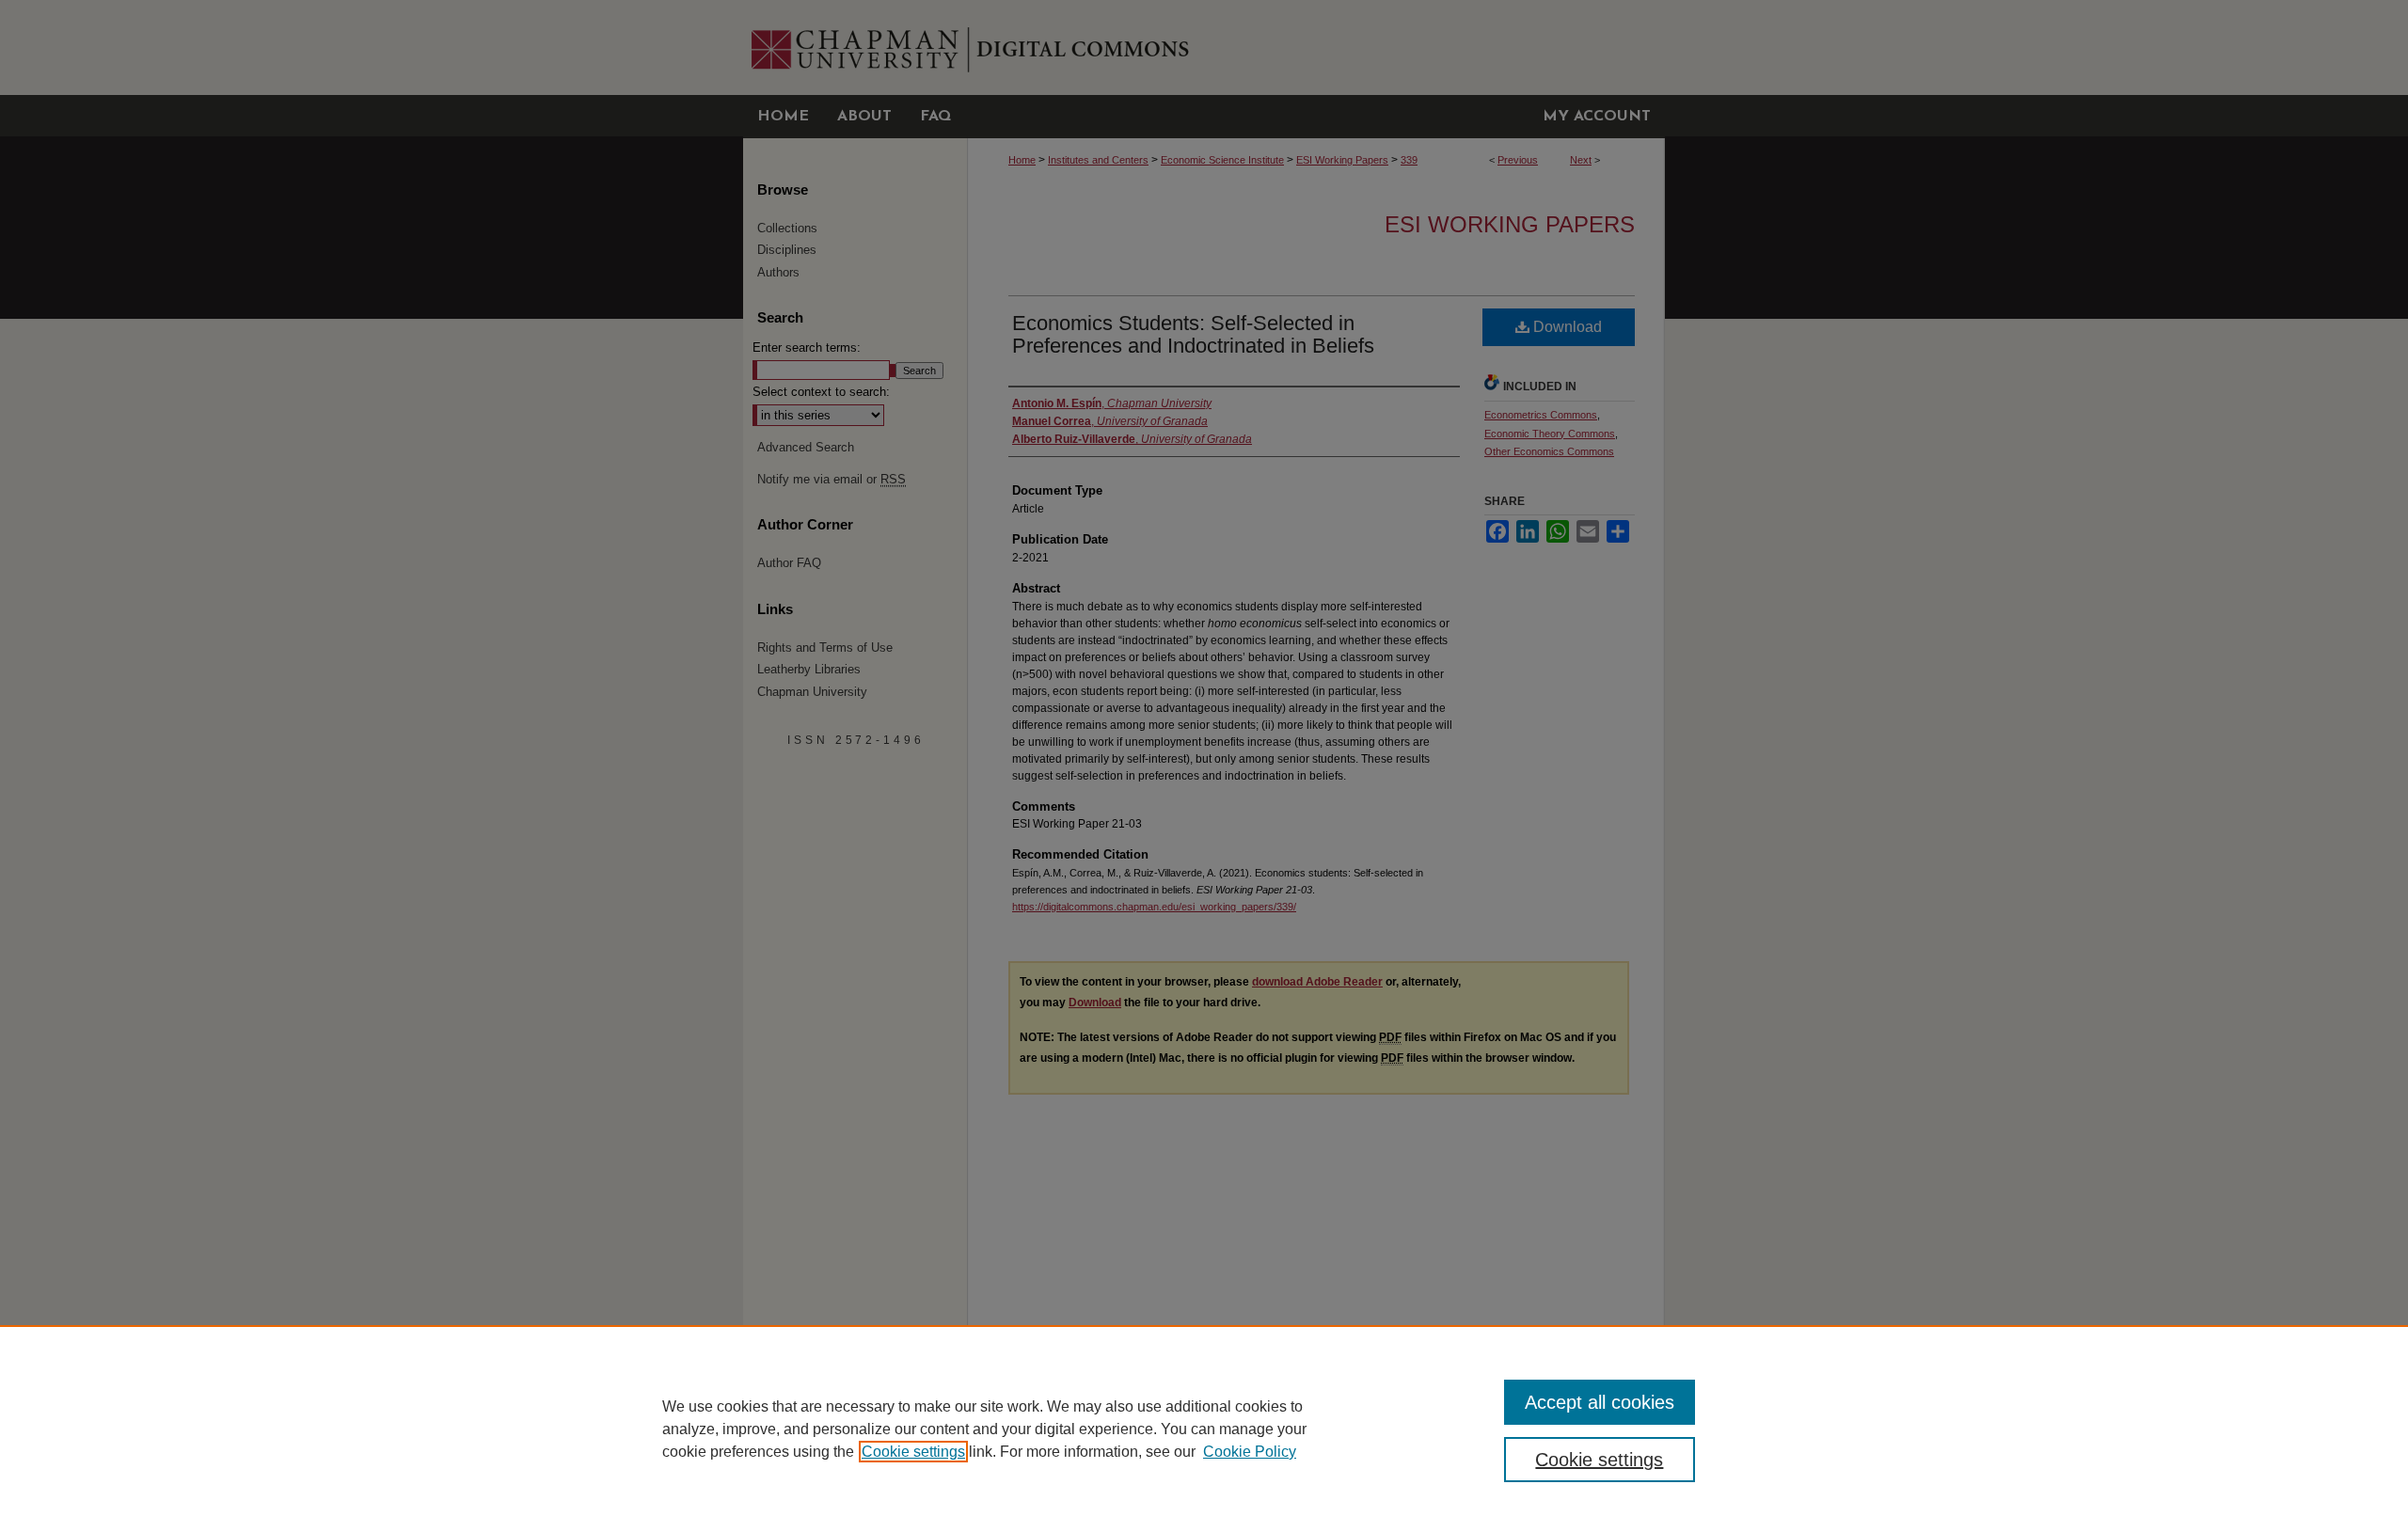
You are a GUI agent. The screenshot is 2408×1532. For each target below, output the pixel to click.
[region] (1204, 1429)
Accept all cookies (1600, 1402)
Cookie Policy (1250, 1452)
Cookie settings (913, 1452)
